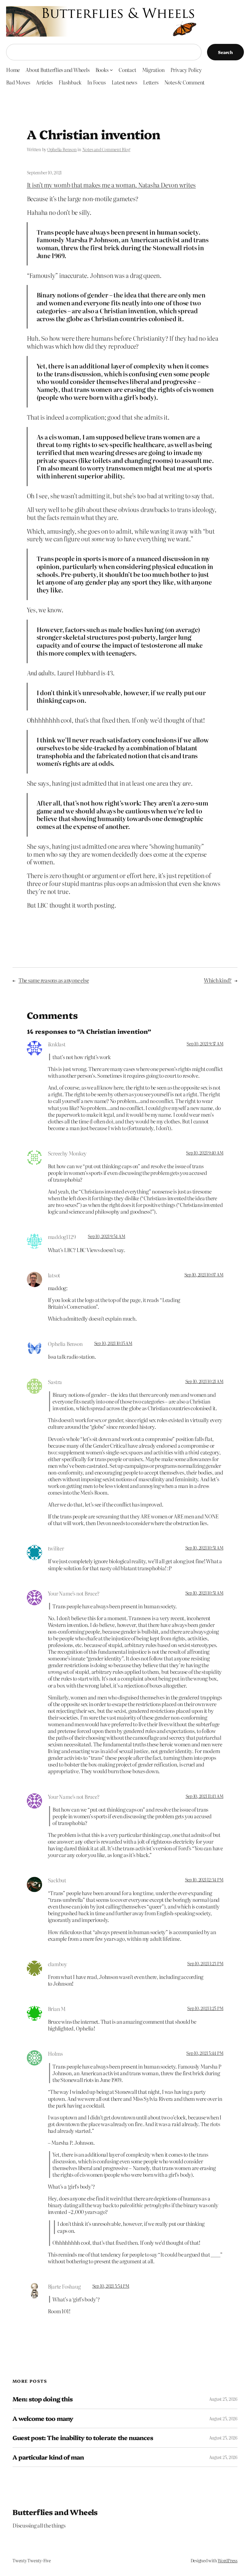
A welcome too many (43, 2418)
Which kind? (218, 980)
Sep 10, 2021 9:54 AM (106, 1236)
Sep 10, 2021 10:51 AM (204, 1548)
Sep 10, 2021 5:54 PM (111, 2286)
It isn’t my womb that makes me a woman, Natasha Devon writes (111, 185)
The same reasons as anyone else (54, 980)
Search (225, 52)
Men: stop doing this (43, 2399)
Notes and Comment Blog (106, 149)
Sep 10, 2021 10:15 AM (113, 1343)
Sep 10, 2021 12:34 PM (204, 1880)
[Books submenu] (111, 70)
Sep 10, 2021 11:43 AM (205, 1796)
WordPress (228, 2560)
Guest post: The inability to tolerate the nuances (83, 2438)
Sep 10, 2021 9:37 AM (205, 1044)
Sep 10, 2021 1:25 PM (205, 2008)
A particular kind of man (48, 2457)
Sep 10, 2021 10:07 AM (204, 1275)
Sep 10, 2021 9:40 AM (205, 1153)
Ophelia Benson (62, 149)
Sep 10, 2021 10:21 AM (204, 1381)
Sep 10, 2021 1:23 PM (205, 1963)
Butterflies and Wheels (55, 2512)
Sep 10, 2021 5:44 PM (205, 2053)
